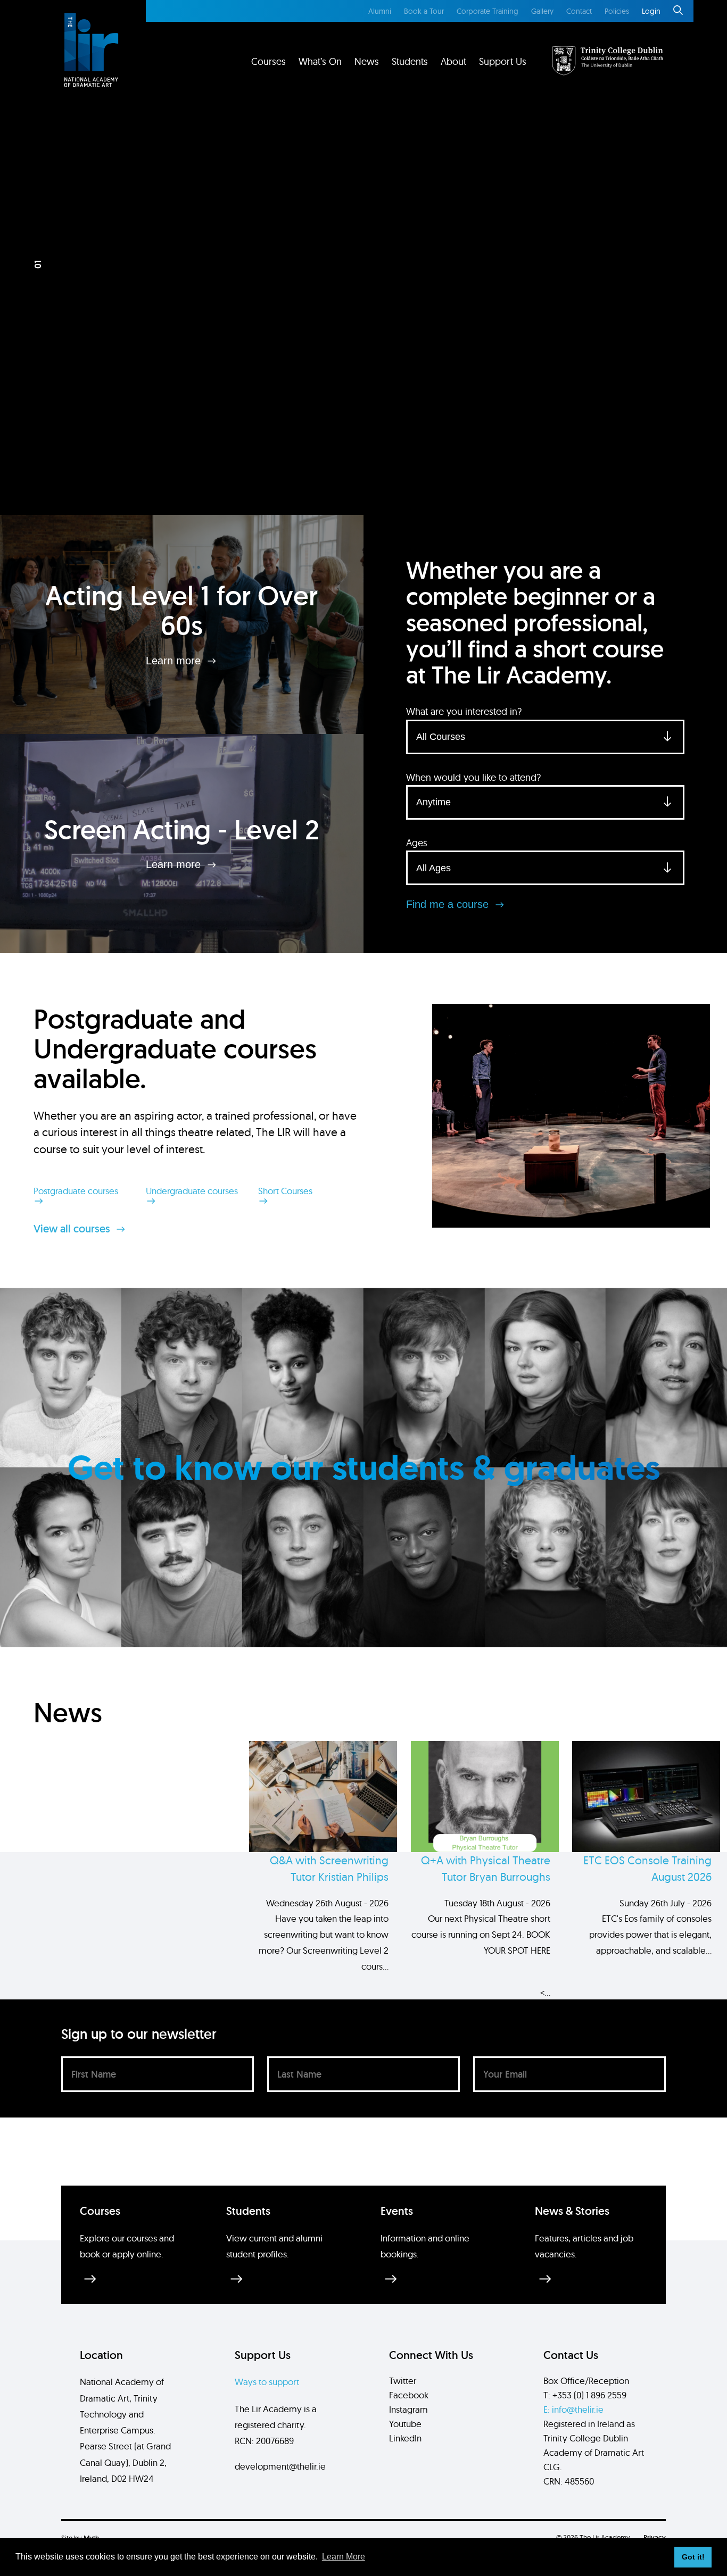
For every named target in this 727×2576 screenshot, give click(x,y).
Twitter (403, 2381)
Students (410, 61)
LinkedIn (405, 2438)
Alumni (380, 11)
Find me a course (449, 904)
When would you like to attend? (473, 777)
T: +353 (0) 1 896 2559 (585, 2395)
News (367, 61)
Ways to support (267, 2382)
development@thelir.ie (280, 2466)
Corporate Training (488, 11)
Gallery (542, 11)
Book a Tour (424, 11)
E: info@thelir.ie (573, 2409)
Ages (417, 843)
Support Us (503, 61)
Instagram (408, 2409)
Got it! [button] (693, 2557)
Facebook (409, 2395)
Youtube (405, 2424)
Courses (269, 61)
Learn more (175, 660)
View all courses (73, 1229)
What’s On (320, 61)
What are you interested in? (464, 711)
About (453, 61)
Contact (579, 11)
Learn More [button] (344, 2557)
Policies (617, 11)
